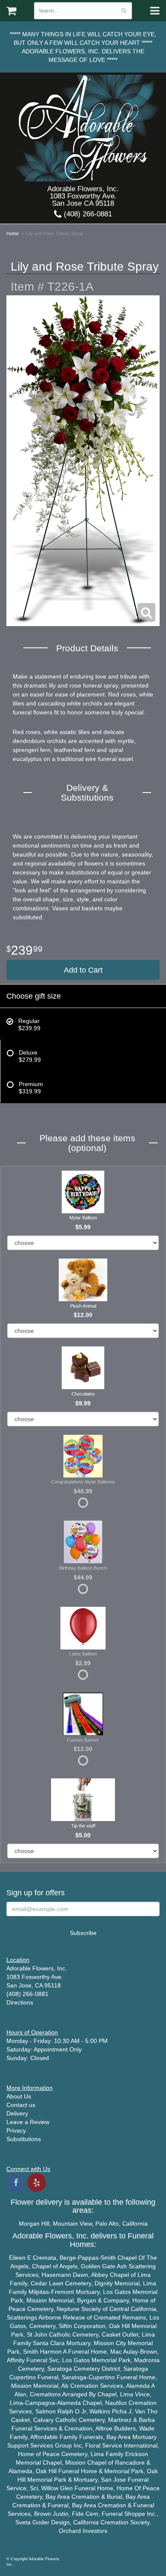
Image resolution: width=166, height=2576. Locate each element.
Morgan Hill (34, 2223)
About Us (19, 2096)
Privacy (16, 2130)
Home (13, 233)
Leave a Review (28, 2122)
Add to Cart (83, 970)
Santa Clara (49, 2343)
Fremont (63, 2292)
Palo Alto (107, 2223)
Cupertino (23, 2377)
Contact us (21, 2105)
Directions (20, 2002)
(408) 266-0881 (87, 214)
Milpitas (39, 2292)
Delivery (17, 2113)
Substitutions (24, 2139)
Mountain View (72, 2223)
